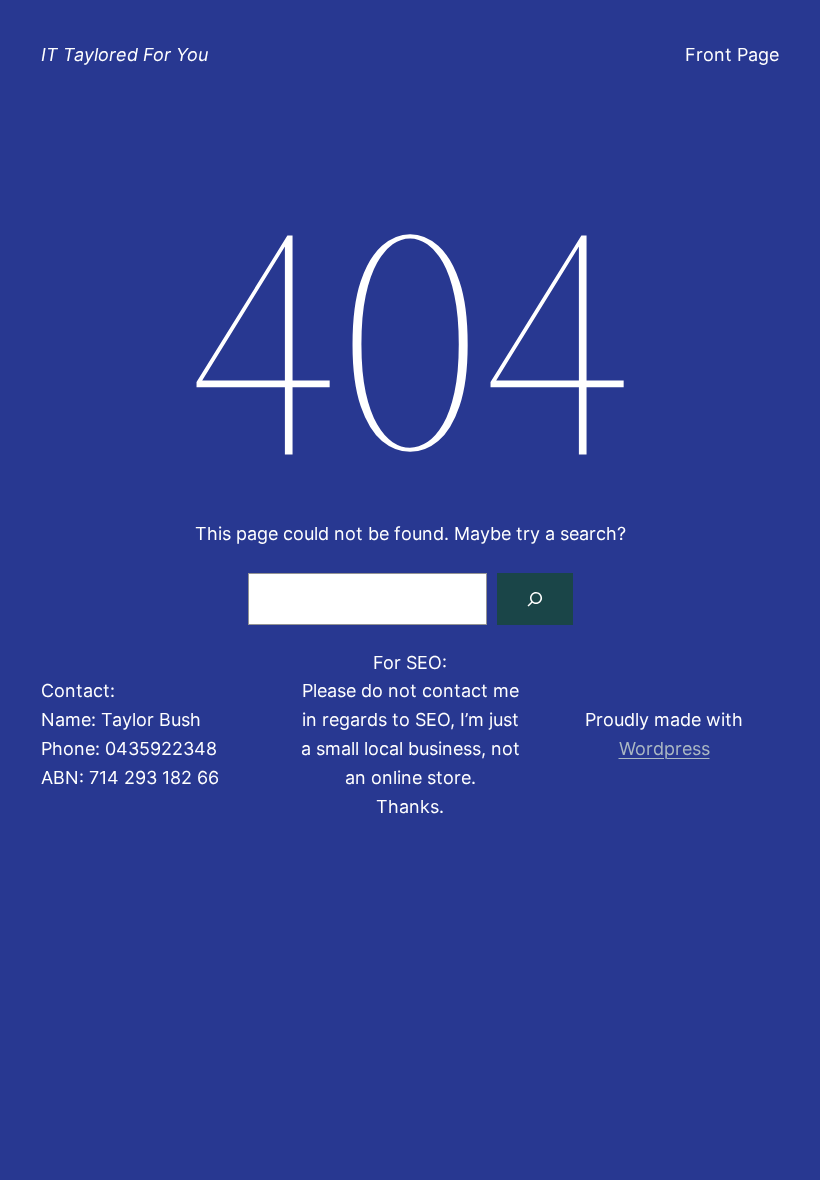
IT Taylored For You (124, 54)
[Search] (535, 599)
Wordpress (664, 748)
